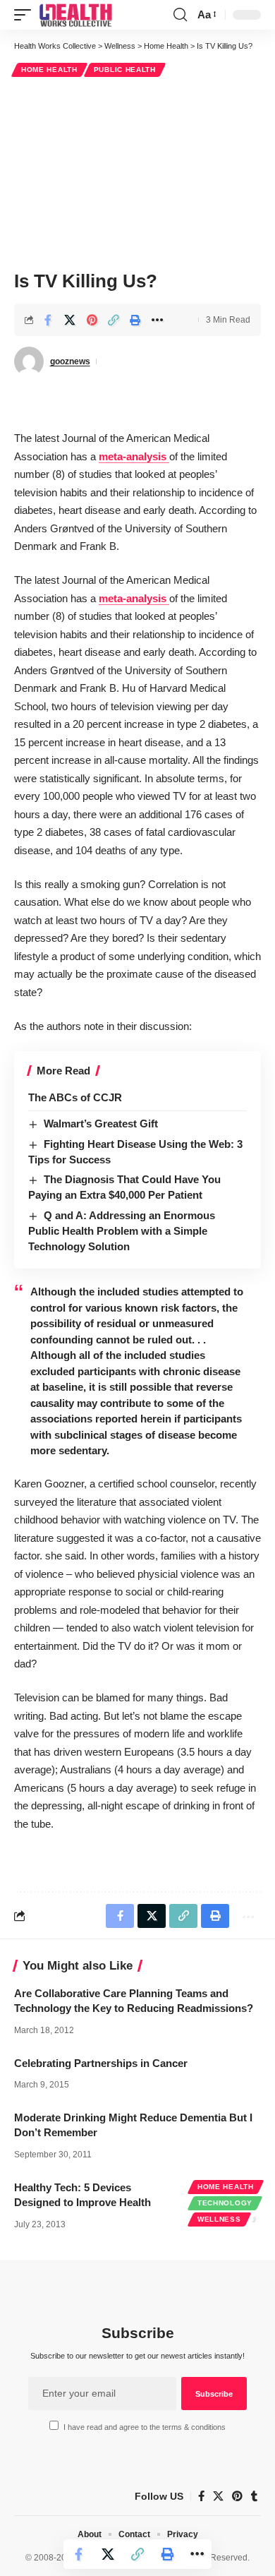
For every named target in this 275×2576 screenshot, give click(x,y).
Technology (225, 2203)
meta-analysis (134, 456)
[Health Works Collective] (75, 15)
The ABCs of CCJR (75, 1097)
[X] (218, 2496)
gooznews (70, 361)
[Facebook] (201, 2496)
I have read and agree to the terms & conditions (145, 2427)
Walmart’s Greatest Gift (101, 1124)
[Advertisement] (137, 172)
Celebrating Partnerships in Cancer (101, 2063)
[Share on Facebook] (48, 320)
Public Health (125, 70)
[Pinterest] (237, 2496)
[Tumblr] (254, 2496)
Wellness (219, 2219)
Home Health (49, 70)
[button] (26, 15)
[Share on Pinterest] (92, 320)
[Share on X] (70, 320)
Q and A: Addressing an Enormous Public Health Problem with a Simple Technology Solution (122, 1231)
